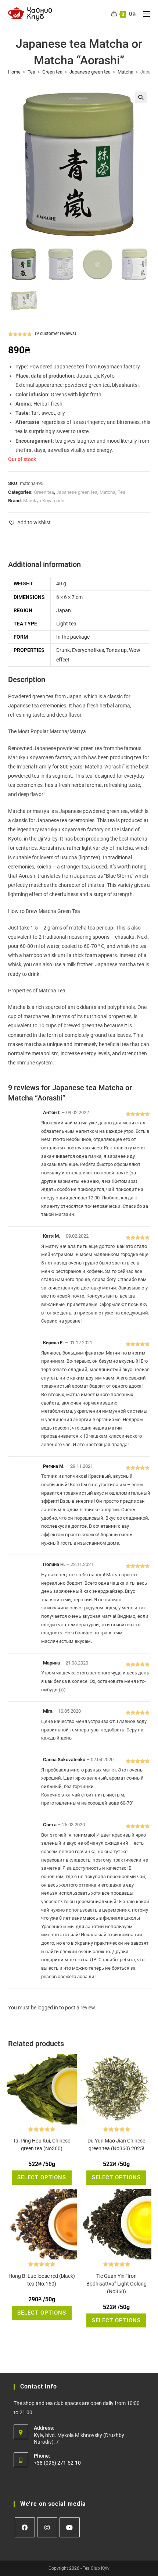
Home (14, 72)
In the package (73, 637)
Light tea (66, 624)
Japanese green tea (90, 72)
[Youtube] (70, 2527)
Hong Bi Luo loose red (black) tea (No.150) (42, 2280)
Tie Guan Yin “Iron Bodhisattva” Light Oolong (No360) (116, 2284)
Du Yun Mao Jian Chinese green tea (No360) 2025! (116, 2145)
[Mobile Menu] (144, 14)
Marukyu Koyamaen (44, 501)
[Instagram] (47, 2527)
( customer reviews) (55, 333)
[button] (141, 97)
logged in (48, 2008)
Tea (31, 72)
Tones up (116, 650)
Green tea (52, 72)
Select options (42, 2177)
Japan (64, 610)
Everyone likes (88, 650)
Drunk (63, 650)
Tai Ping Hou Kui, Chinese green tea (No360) (42, 2145)
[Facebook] (25, 2527)
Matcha (125, 72)
